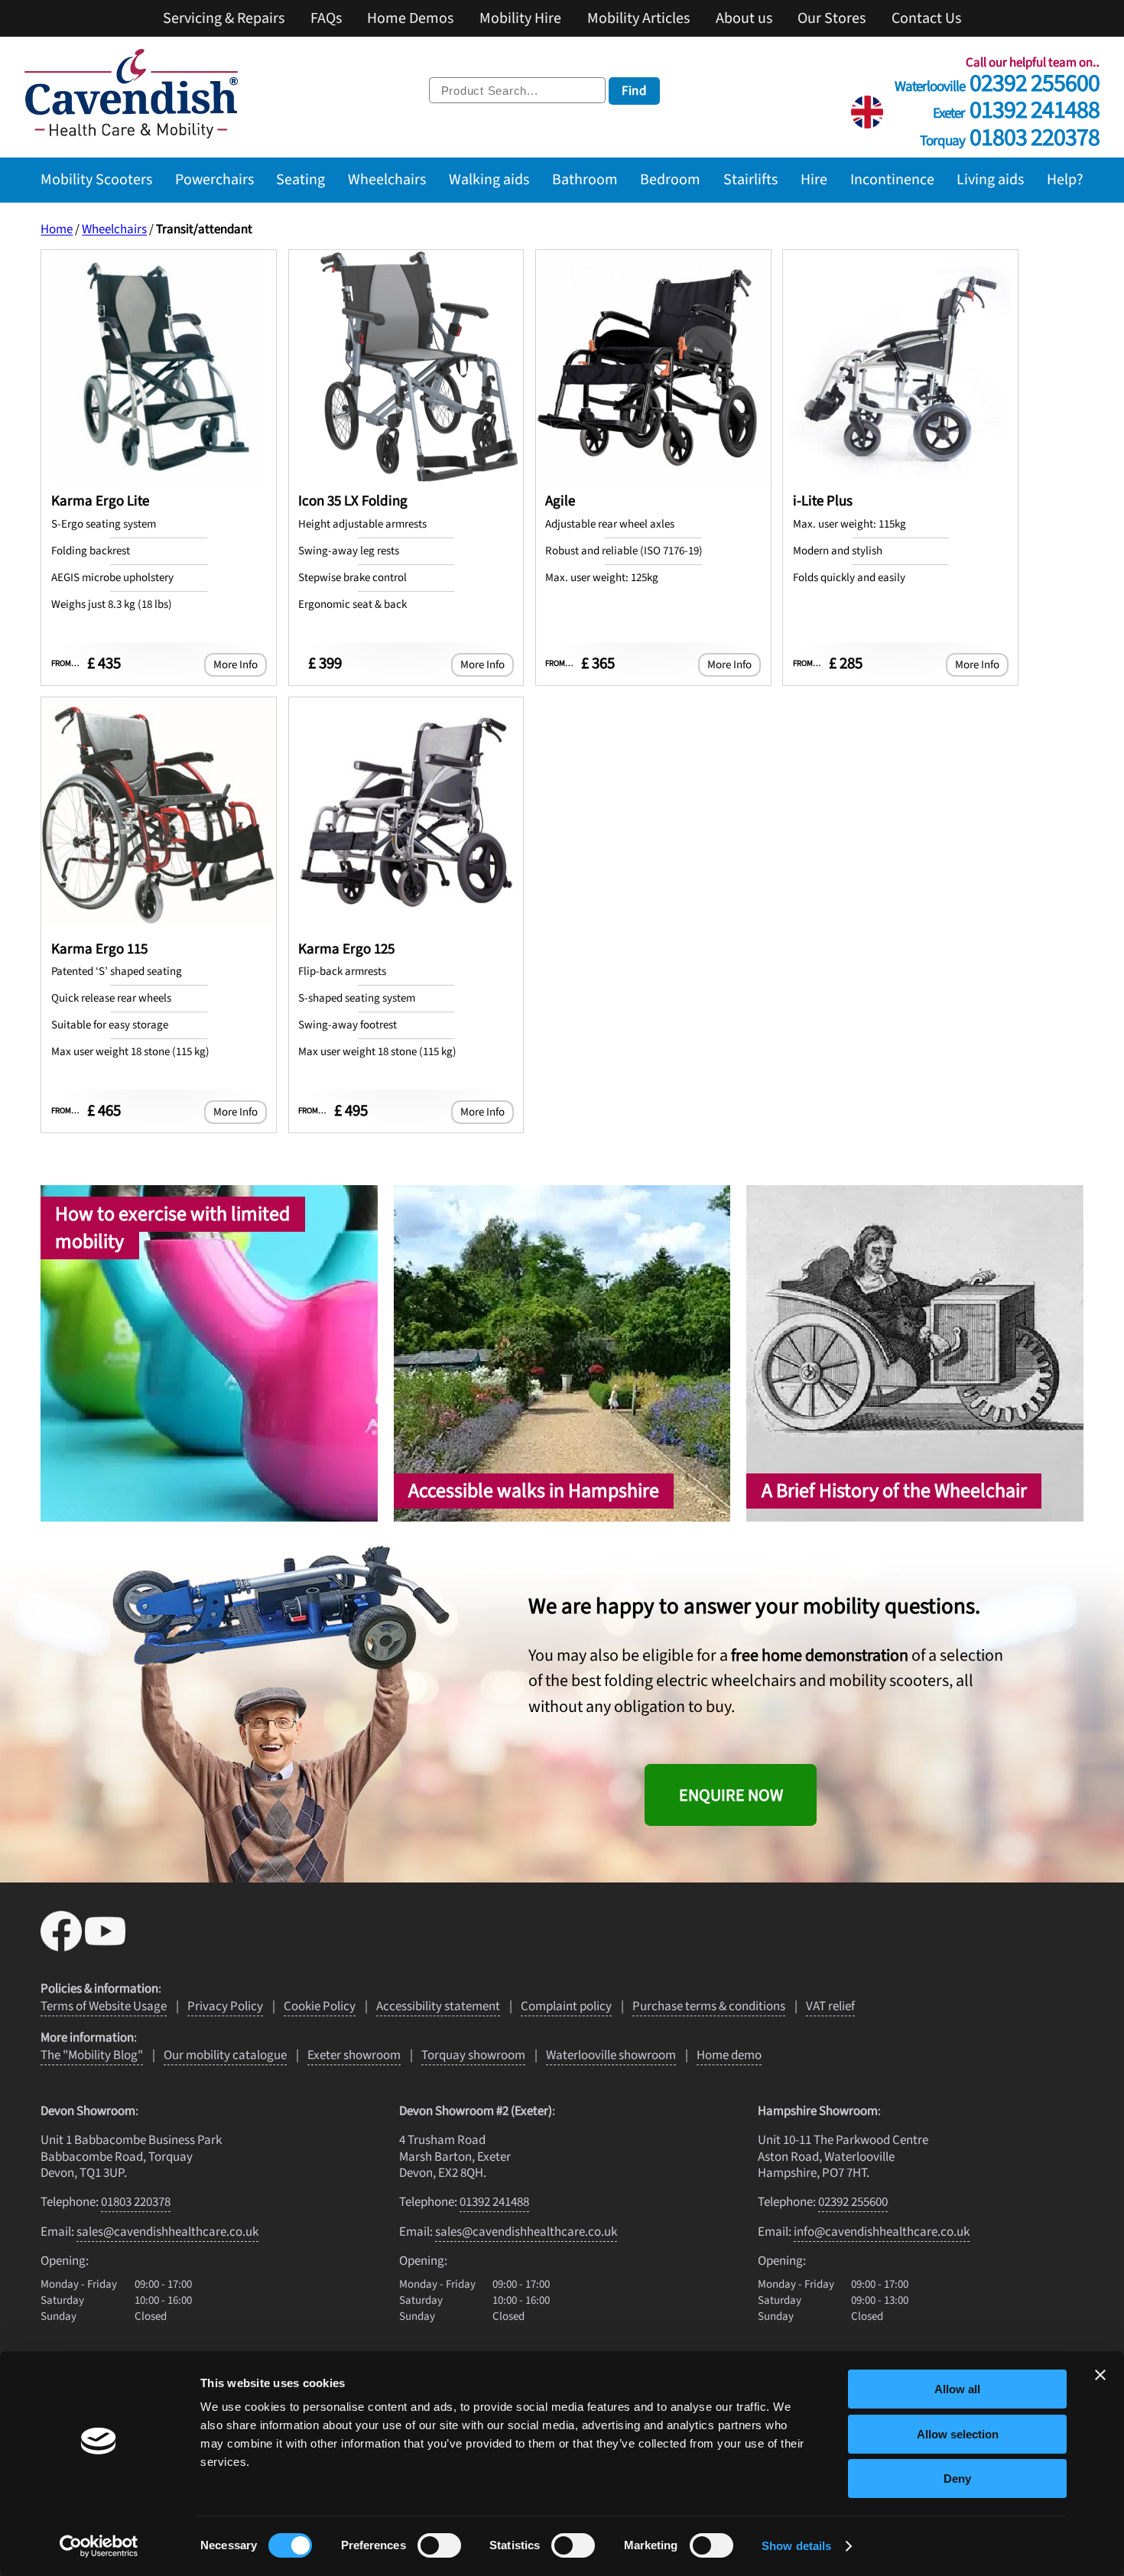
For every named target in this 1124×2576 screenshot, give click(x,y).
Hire (814, 180)
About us (744, 18)
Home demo (729, 2055)
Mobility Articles (638, 18)
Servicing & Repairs (224, 18)
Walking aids (489, 180)
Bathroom (585, 180)
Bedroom (670, 180)
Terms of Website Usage (104, 2006)
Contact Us (926, 18)
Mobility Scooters (96, 180)
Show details (796, 2546)
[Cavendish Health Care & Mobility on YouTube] (105, 1946)
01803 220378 (1010, 133)
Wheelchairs (387, 180)
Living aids (990, 180)
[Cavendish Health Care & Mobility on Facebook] (62, 1946)
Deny (957, 2479)
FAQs (326, 18)
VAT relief (830, 2006)
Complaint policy (566, 2006)
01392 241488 (1016, 106)
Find (634, 91)
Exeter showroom (354, 2055)
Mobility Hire (520, 18)
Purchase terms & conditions (709, 2006)
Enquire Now (731, 1795)
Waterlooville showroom (611, 2055)
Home (57, 229)
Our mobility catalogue (225, 2055)
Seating (300, 180)
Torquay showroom (473, 2055)
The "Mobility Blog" (92, 2055)
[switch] (439, 2545)
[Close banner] (1100, 2375)
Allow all (957, 2389)
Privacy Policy (225, 2006)
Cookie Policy (320, 2006)
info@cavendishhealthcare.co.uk (882, 2232)
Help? (1065, 180)
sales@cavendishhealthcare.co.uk (167, 2232)
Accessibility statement (438, 2006)
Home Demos (410, 18)
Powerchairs (214, 180)
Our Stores (832, 18)
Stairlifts (750, 180)
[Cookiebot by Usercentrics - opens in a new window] (99, 2546)
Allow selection (958, 2434)
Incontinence (892, 180)
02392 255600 (997, 79)
